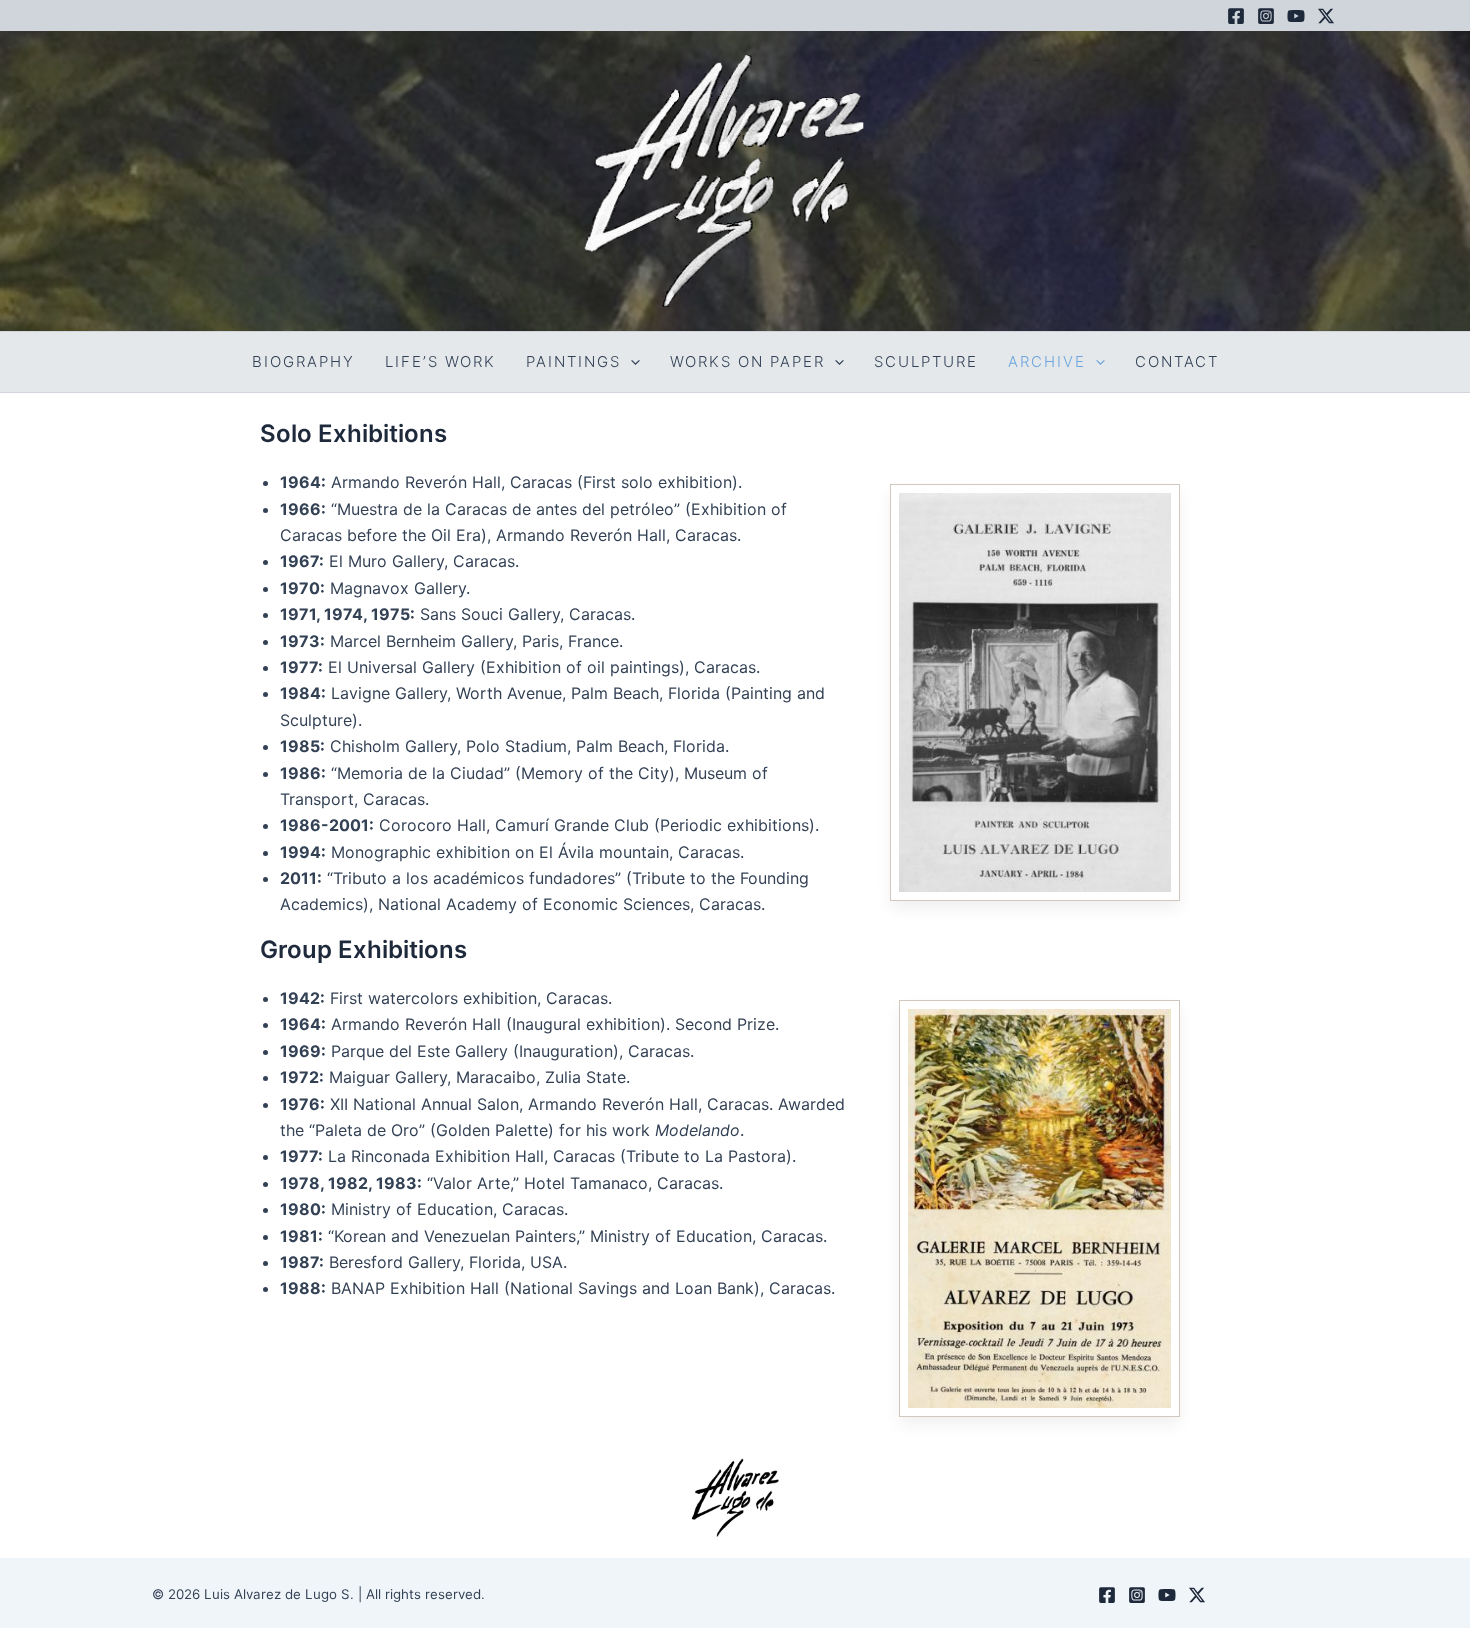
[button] (630, 362)
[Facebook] (1236, 16)
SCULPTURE (926, 361)
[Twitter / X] (1326, 16)
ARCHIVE (1047, 361)
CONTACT (1177, 361)
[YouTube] (1296, 16)
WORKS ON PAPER (747, 361)
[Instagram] (1266, 16)
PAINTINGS (573, 361)
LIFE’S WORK (440, 361)
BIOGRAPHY (303, 361)
